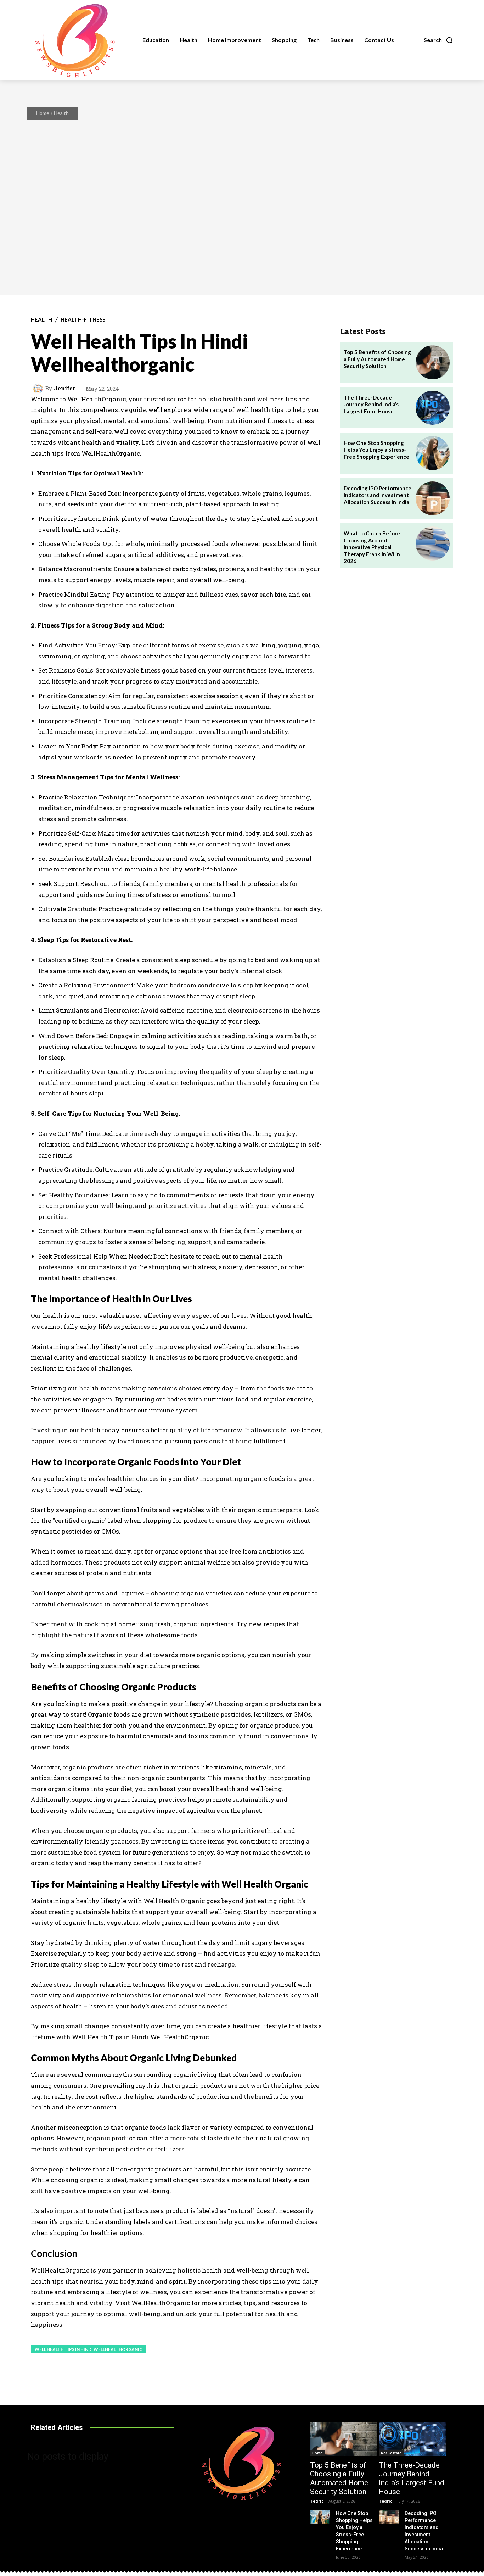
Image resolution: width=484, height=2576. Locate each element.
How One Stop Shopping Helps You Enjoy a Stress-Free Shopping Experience (376, 450)
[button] (438, 40)
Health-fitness (83, 320)
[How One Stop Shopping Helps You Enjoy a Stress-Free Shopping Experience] (433, 453)
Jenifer (64, 388)
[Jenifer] (39, 389)
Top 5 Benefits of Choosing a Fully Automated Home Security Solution (377, 359)
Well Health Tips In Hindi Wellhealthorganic (89, 2349)
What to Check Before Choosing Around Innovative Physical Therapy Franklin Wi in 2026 (372, 547)
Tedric (317, 2501)
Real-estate (391, 2453)
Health (61, 113)
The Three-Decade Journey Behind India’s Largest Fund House (371, 404)
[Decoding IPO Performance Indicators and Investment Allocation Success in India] (433, 498)
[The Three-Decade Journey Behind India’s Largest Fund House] (433, 408)
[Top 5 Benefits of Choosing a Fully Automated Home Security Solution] (433, 362)
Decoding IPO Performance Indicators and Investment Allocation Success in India (378, 495)
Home (43, 113)
